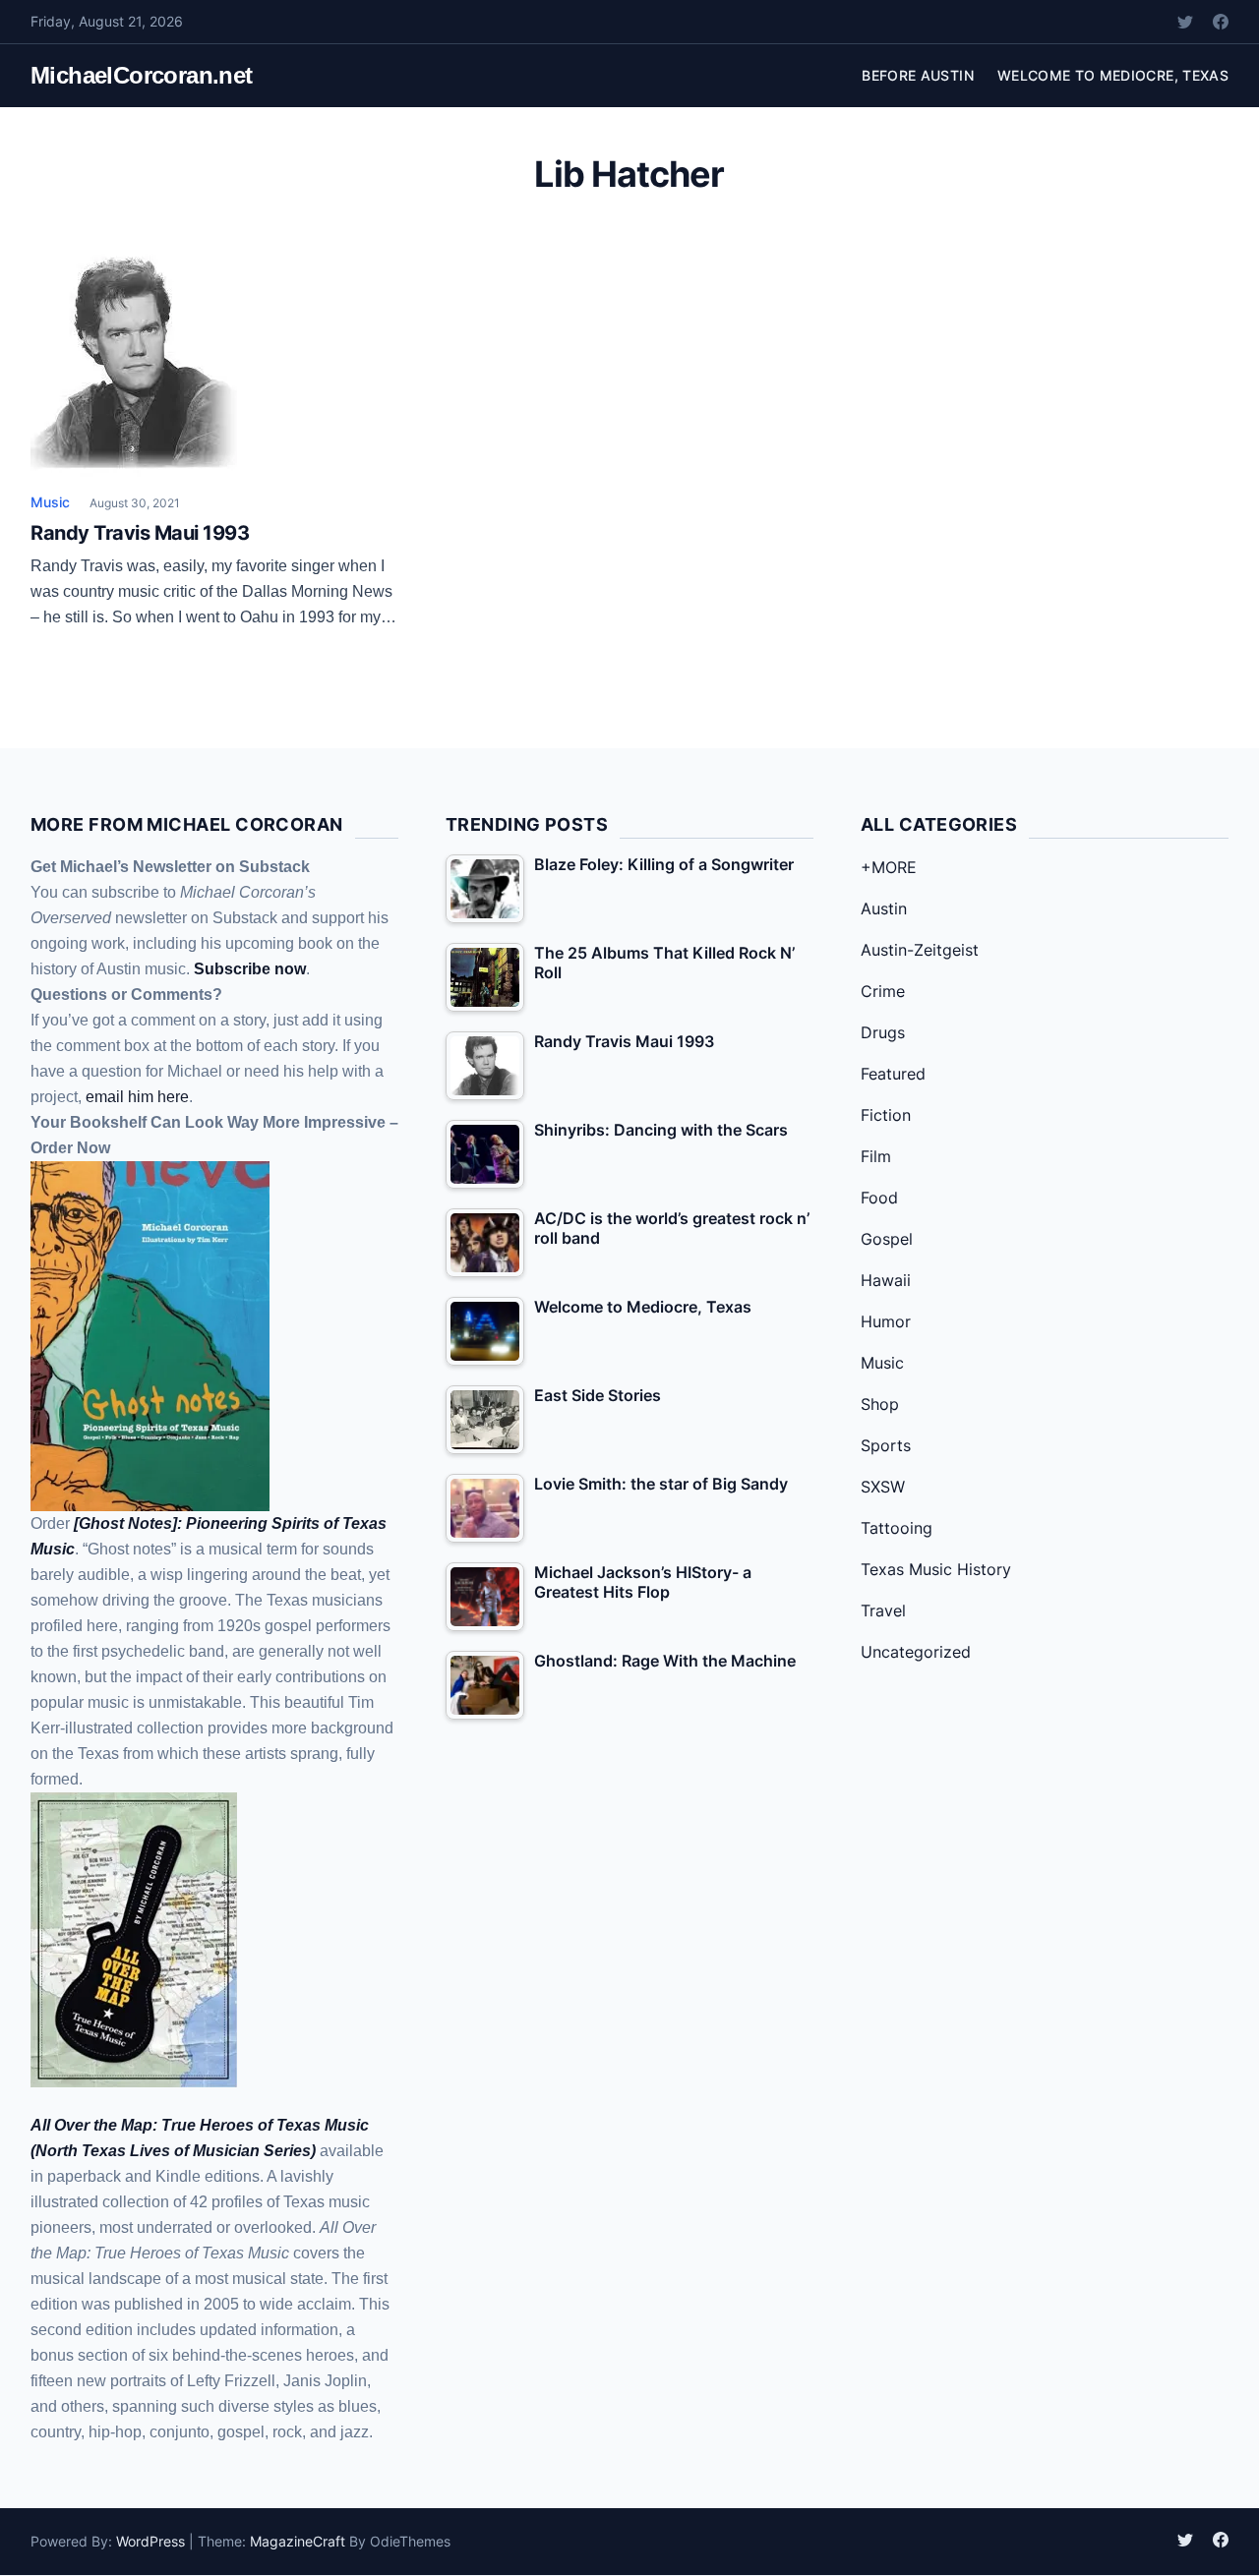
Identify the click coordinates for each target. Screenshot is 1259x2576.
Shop (880, 1404)
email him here (137, 1097)
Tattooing (897, 1528)
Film (876, 1156)
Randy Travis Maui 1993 (140, 533)
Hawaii (886, 1280)
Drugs (883, 1032)
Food (879, 1198)
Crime (883, 991)
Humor (886, 1321)
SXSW (883, 1487)
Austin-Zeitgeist (920, 950)
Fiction (886, 1115)
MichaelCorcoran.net (142, 75)
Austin (884, 908)
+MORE (889, 867)
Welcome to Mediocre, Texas (1113, 75)
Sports (886, 1445)
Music (50, 502)
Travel (883, 1610)
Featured (893, 1074)
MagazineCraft (298, 2541)
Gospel (887, 1239)
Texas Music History (936, 1569)
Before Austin (918, 75)
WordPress (150, 2541)
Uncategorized (916, 1652)
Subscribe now (250, 969)
